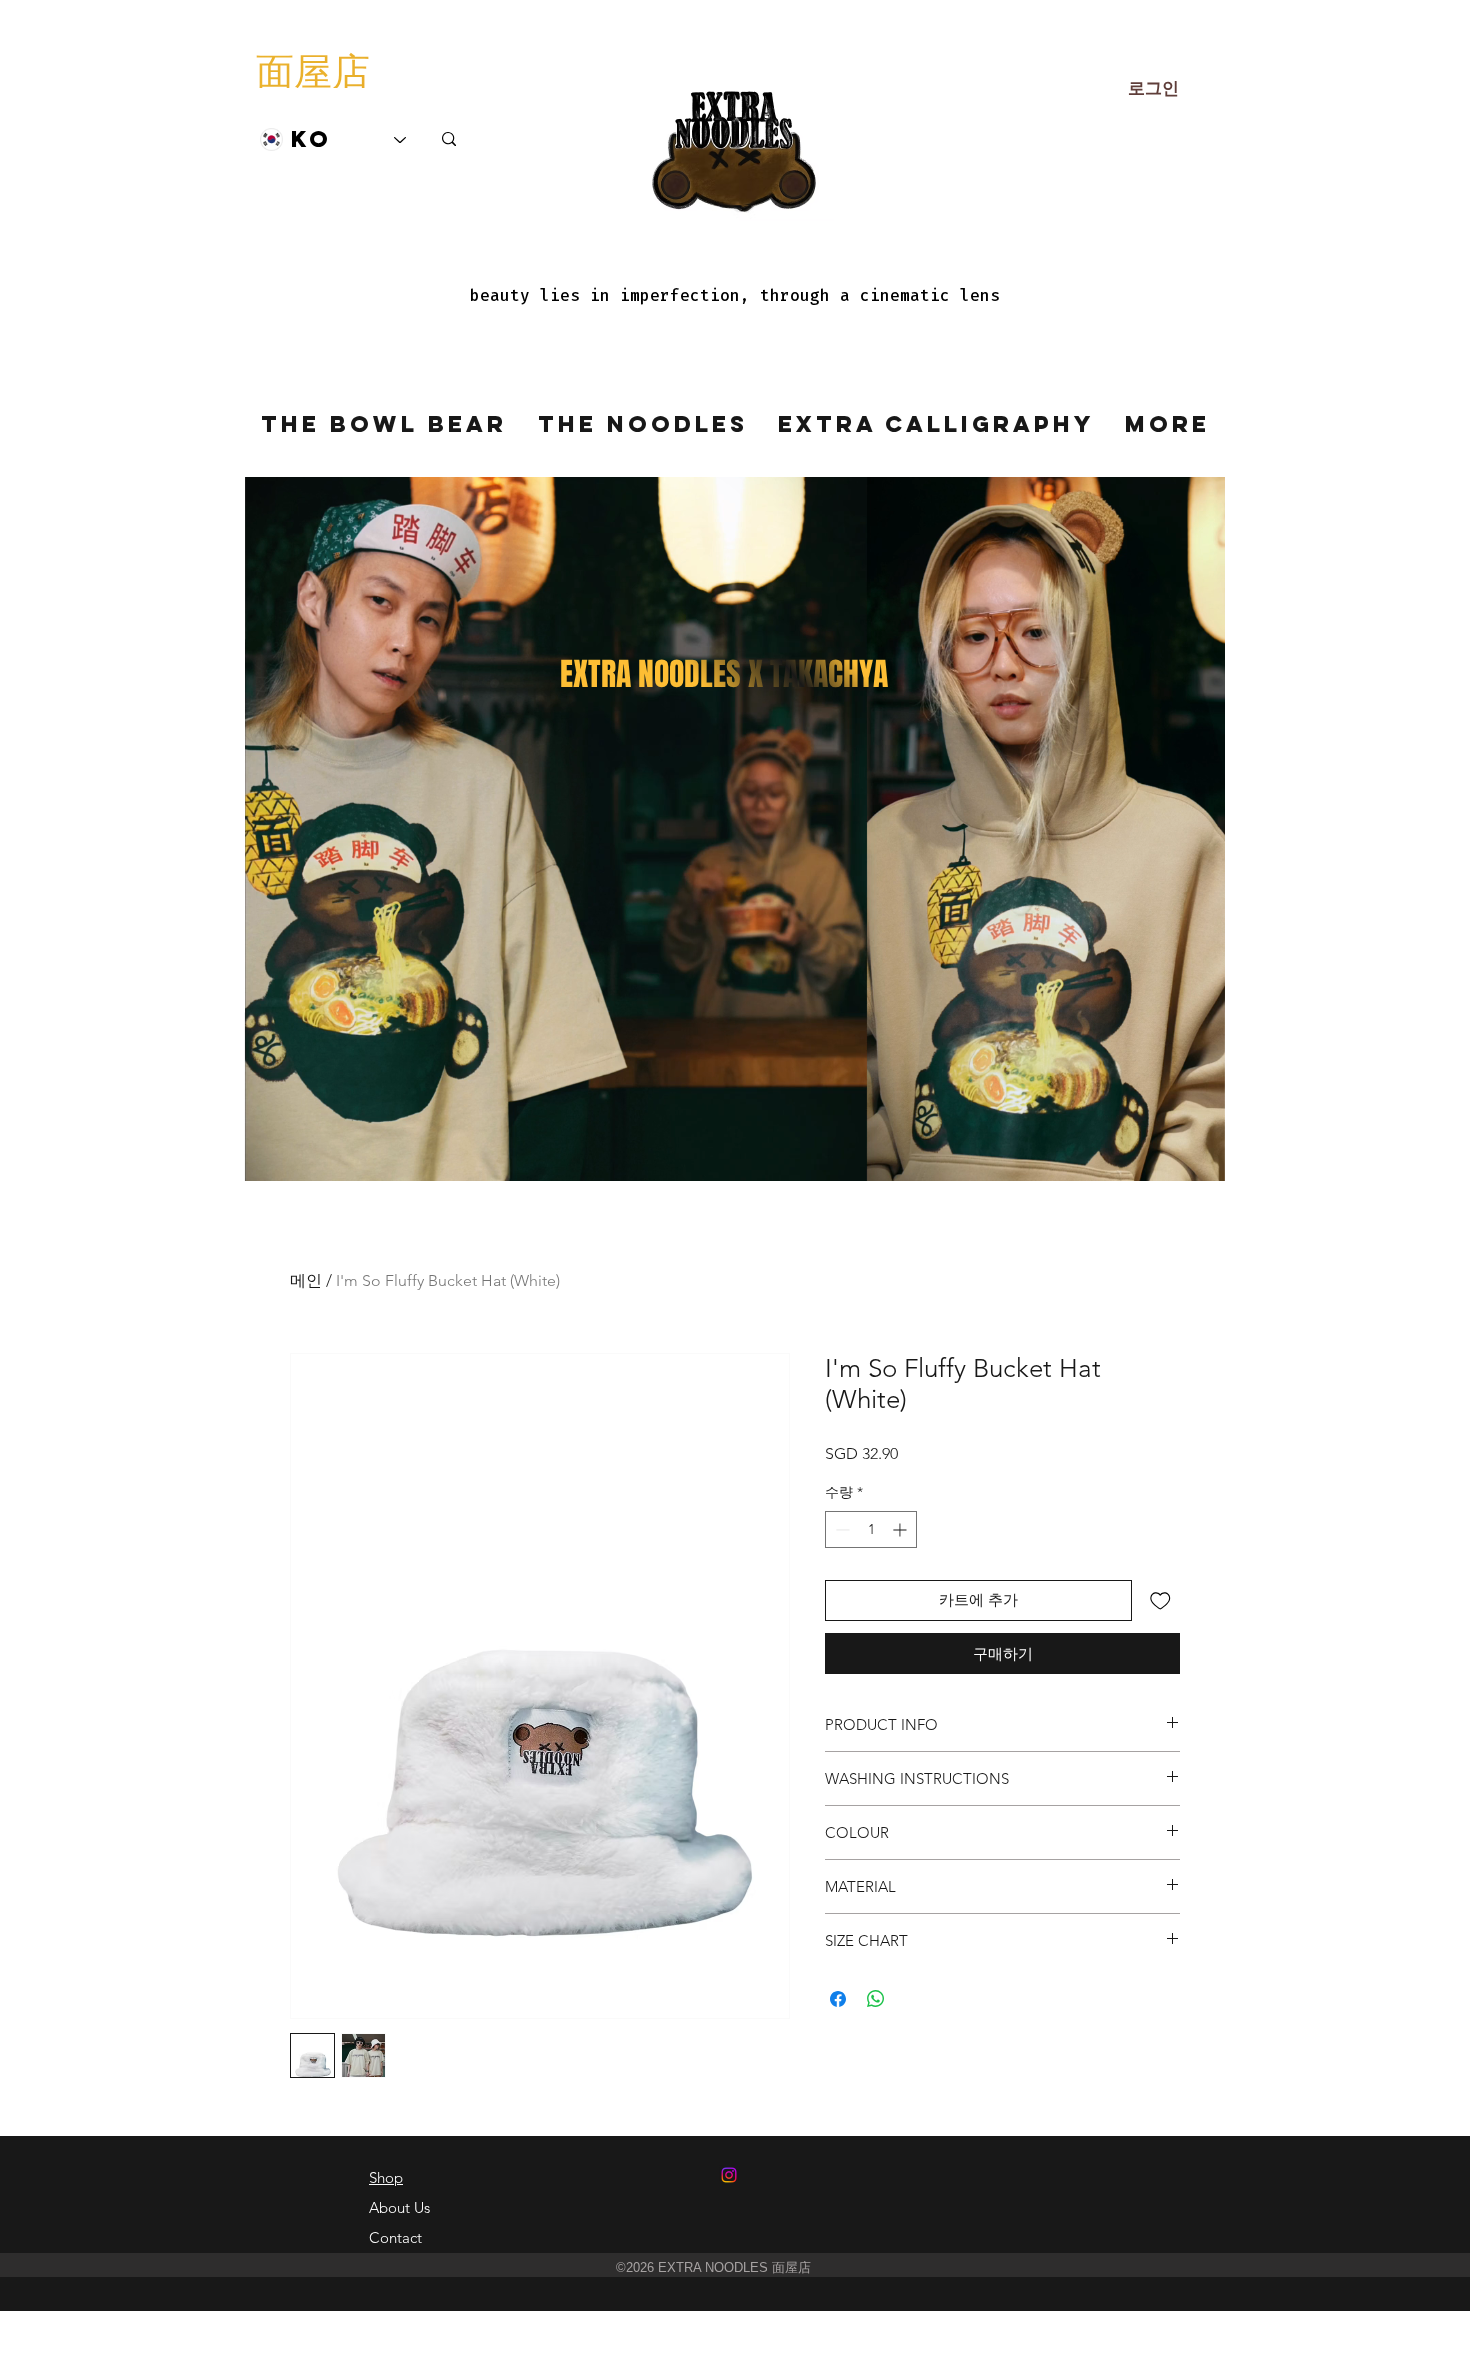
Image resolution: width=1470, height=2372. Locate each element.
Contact (395, 2237)
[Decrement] (840, 1529)
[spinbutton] (871, 1529)
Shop (386, 2177)
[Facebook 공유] (838, 1999)
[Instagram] (729, 2175)
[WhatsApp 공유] (876, 1999)
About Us (399, 2207)
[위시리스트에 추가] (1160, 1600)
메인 (306, 1280)
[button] (1199, 1159)
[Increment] (901, 1529)
